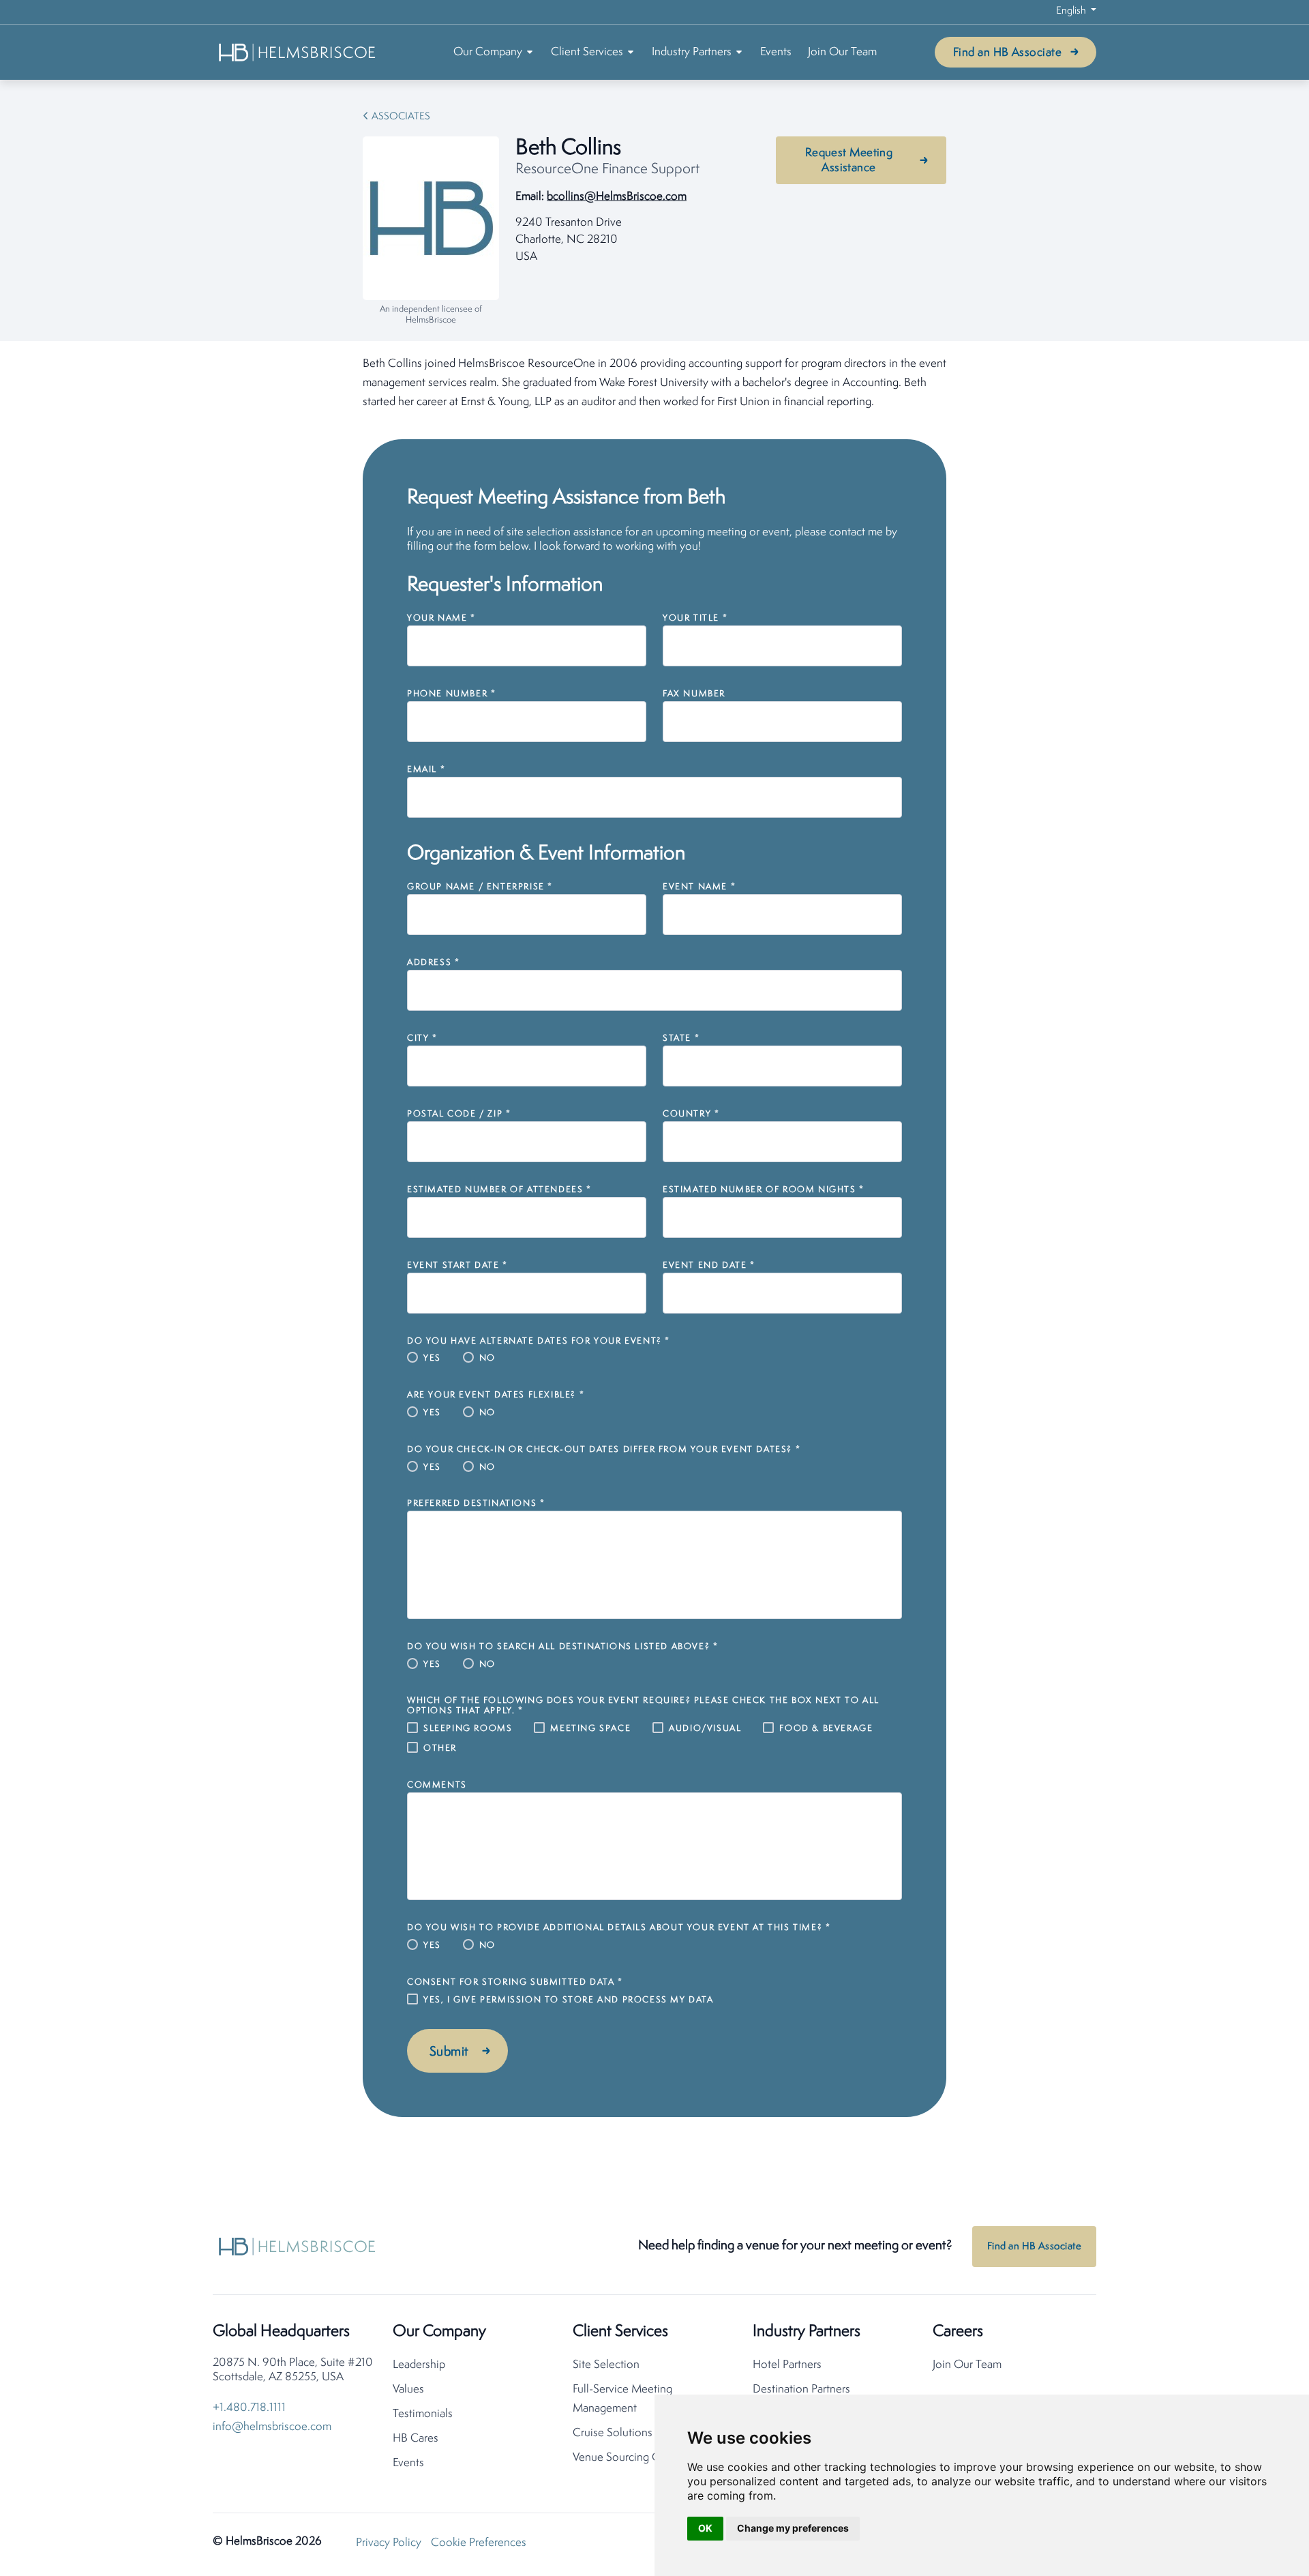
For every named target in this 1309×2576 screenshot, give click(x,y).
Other (440, 1748)
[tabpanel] (654, 383)
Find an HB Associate (1007, 53)
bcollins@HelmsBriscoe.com (617, 197)
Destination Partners (801, 2389)
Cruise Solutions (613, 2433)
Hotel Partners (787, 2365)
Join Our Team (842, 52)
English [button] (1072, 11)
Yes (432, 1358)
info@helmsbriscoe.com (272, 2427)
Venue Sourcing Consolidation (647, 2458)
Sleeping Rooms (468, 1729)
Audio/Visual (705, 1729)
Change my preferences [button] (793, 2528)
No (487, 1358)
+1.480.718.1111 (249, 2408)
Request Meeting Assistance (849, 161)
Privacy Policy (389, 2543)
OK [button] (705, 2528)
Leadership (419, 2365)
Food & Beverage (826, 1729)
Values (408, 2389)
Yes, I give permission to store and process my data (569, 2000)
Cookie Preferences (479, 2543)
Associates (401, 117)
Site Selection (606, 2365)
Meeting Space (590, 1729)
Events (776, 52)
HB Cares (416, 2439)
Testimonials (423, 2414)
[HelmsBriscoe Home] (298, 52)
